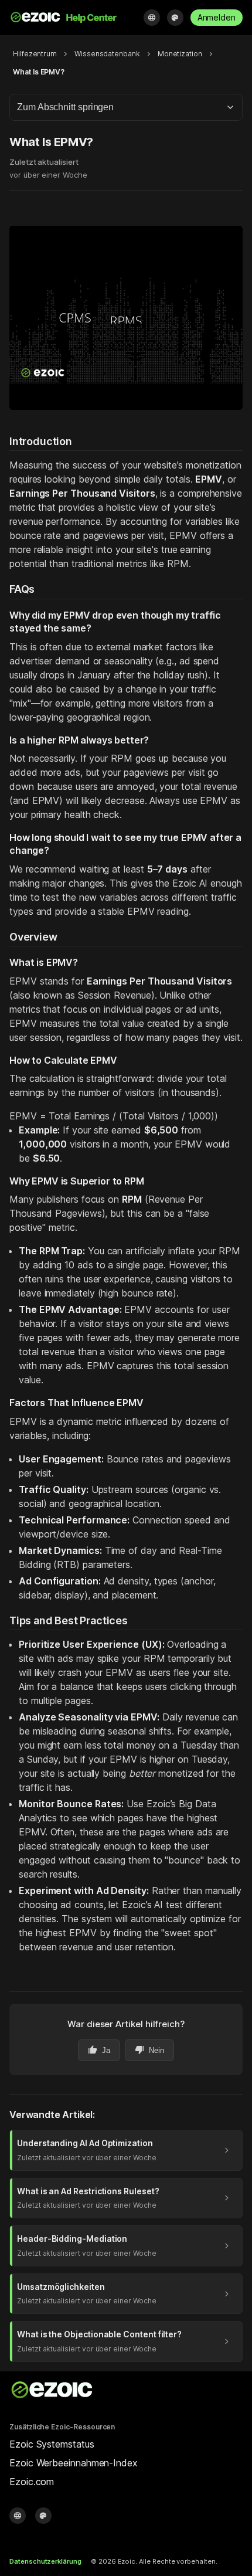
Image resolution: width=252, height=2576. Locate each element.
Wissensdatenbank (107, 54)
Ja (99, 2050)
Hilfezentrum (35, 54)
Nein (149, 2050)
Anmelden (217, 17)
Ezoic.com (32, 2482)
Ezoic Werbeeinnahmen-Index (74, 2463)
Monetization (180, 54)
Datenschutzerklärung (45, 2561)
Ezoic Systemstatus (52, 2444)
